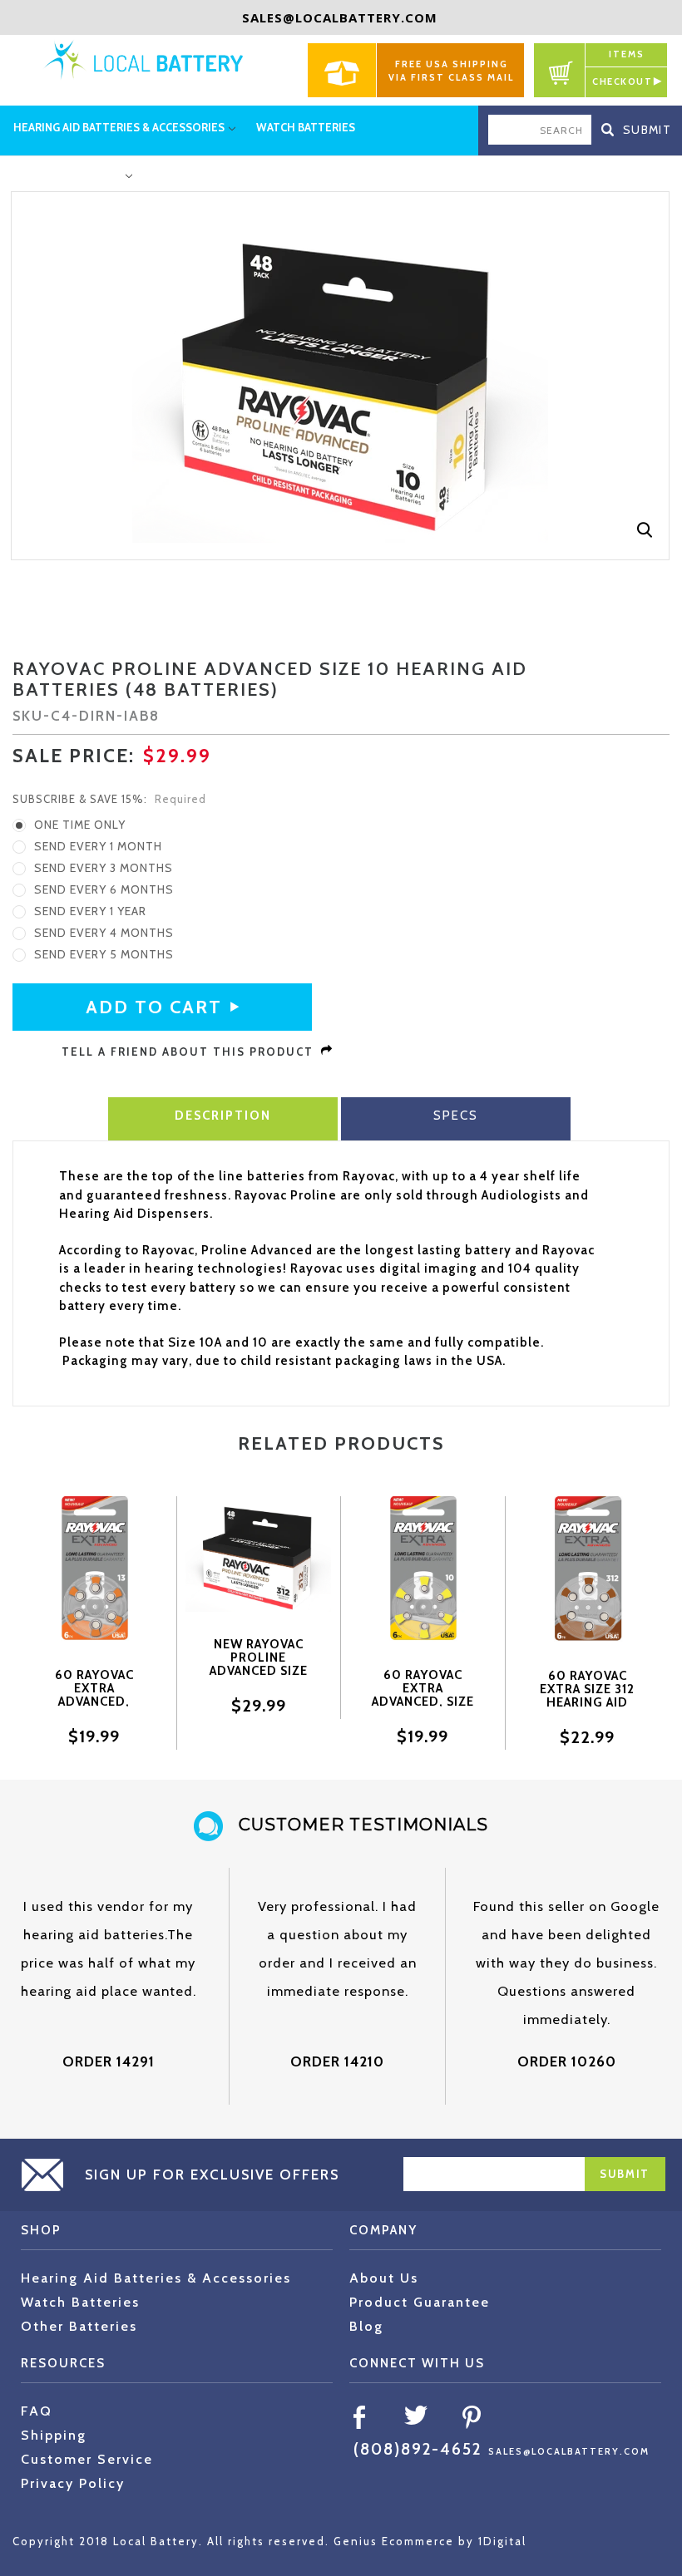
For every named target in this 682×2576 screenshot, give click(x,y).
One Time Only (80, 825)
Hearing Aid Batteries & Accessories (156, 2278)
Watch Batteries (80, 2302)
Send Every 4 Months (104, 933)
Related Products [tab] (341, 1443)
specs (456, 1116)
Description (223, 1116)
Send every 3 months (104, 868)
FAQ (37, 2411)
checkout (622, 81)
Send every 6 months (104, 889)
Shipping (54, 2435)
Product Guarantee (420, 2302)
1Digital (502, 2541)
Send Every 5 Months (104, 954)
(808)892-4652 (418, 2449)
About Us (384, 2278)
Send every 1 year (90, 911)
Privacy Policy (73, 2483)
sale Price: (74, 756)
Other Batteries (79, 2326)
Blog (366, 2326)
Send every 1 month (98, 846)
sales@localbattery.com (340, 17)
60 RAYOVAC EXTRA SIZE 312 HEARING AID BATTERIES (587, 1696)
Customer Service (87, 2459)
